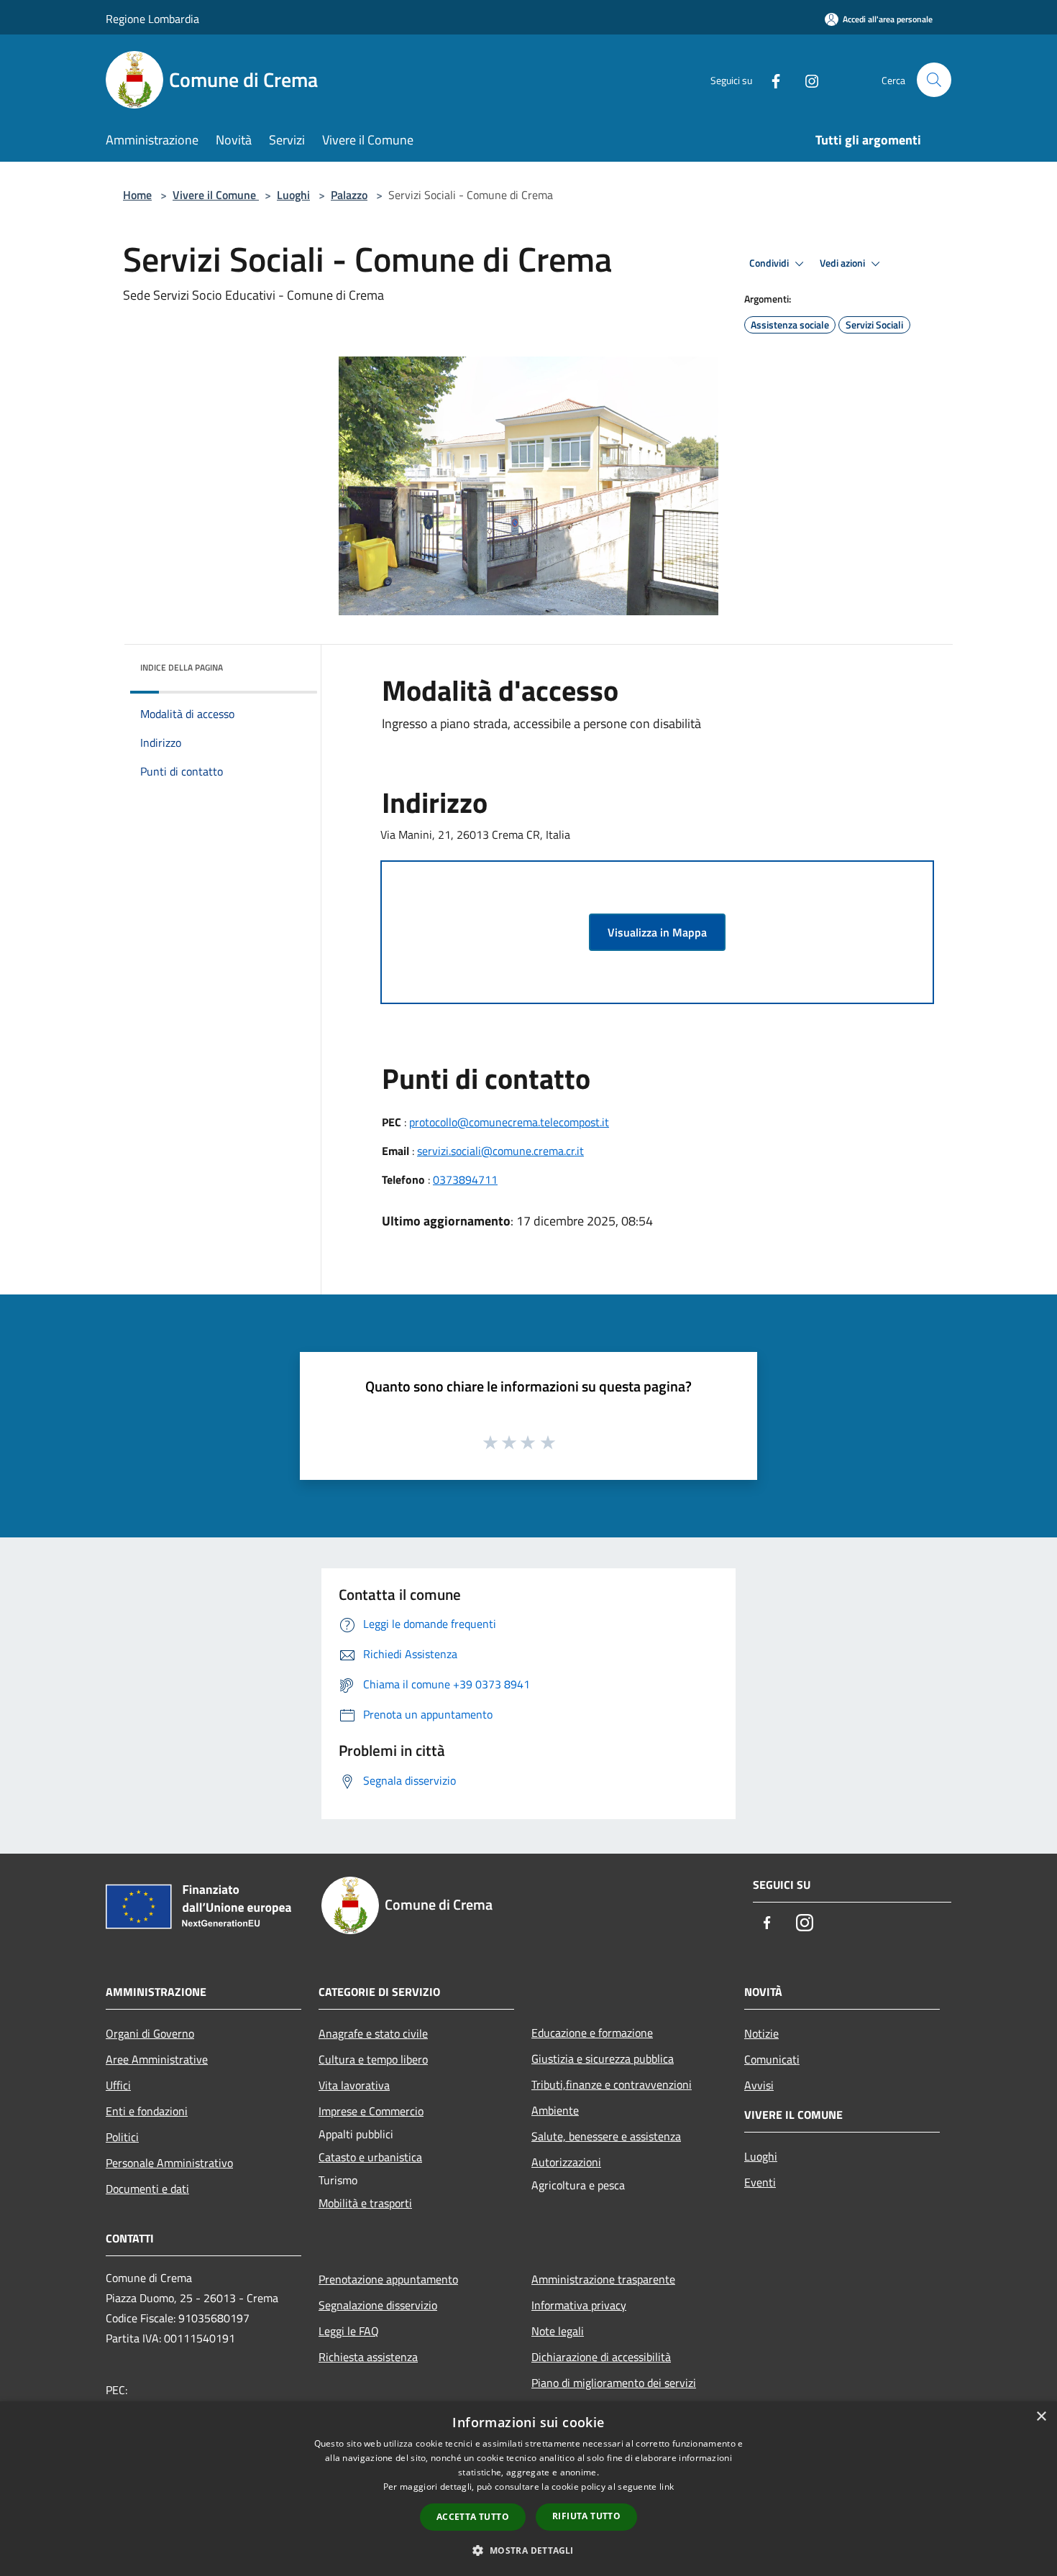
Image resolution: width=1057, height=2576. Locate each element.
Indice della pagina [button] (182, 667)
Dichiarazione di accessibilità (601, 2357)
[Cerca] (934, 80)
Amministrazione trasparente (603, 2279)
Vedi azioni (843, 263)
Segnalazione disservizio (378, 2305)
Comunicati (772, 2059)
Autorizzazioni (566, 2162)
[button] (528, 2550)
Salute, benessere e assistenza (606, 2136)
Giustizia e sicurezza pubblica (603, 2058)
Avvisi (759, 2085)
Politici (122, 2137)
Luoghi (293, 195)
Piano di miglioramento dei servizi (614, 2383)
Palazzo (349, 195)
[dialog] (528, 2489)
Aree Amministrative (157, 2059)
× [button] (1041, 2417)
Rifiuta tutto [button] (586, 2516)
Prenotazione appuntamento (388, 2279)
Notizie (761, 2033)
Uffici (118, 2085)
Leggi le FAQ (349, 2331)
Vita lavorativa (354, 2085)
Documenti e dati (147, 2189)
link (667, 2487)
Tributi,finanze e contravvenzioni (612, 2084)
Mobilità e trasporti (365, 2203)
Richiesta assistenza (368, 2357)
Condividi (770, 263)
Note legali (558, 2331)
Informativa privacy (579, 2305)
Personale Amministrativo (169, 2163)
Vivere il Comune (216, 195)
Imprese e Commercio (371, 2111)
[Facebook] (770, 79)
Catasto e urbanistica (370, 2157)
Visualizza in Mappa (657, 932)
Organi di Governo (150, 2033)
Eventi (760, 2182)
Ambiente (555, 2110)
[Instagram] (806, 79)
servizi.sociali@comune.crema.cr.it (500, 1151)
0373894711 (465, 1179)
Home (137, 195)
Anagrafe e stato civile (373, 2033)
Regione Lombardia (152, 19)
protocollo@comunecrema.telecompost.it (509, 1122)
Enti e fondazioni (147, 2111)
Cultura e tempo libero (373, 2059)
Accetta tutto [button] (473, 2517)
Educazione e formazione (592, 2033)
